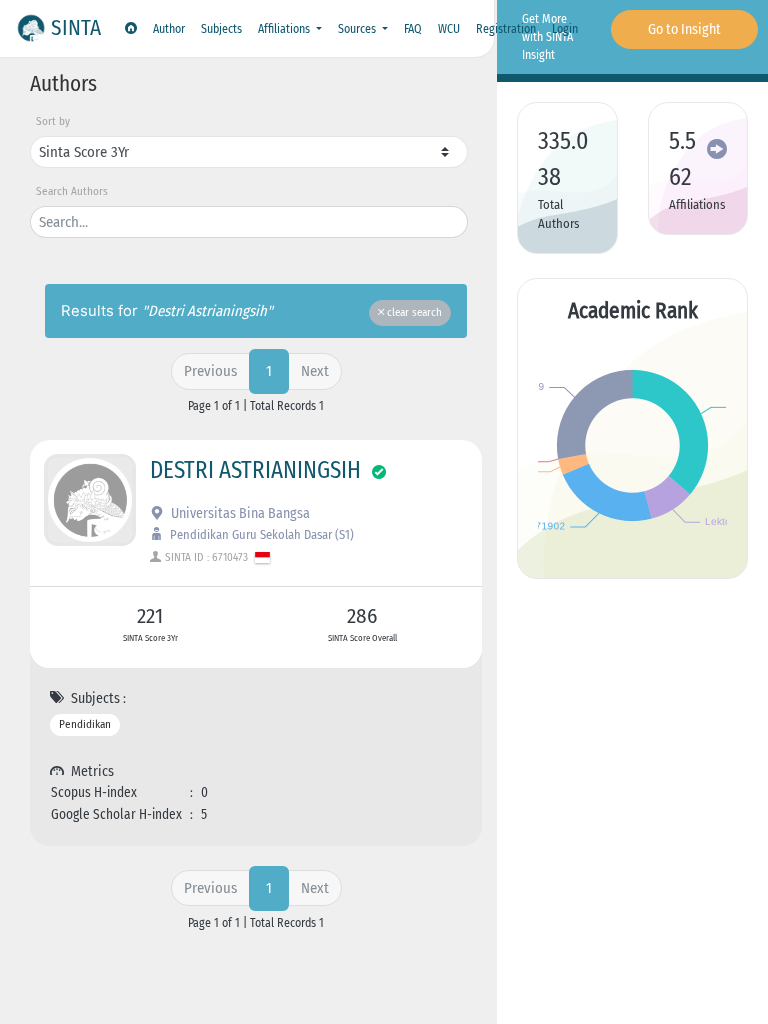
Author (169, 29)
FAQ (413, 29)
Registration (506, 29)
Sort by (53, 121)
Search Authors (72, 191)
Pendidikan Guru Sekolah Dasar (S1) (260, 534)
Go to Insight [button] (684, 29)
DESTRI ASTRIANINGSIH (255, 470)
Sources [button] (358, 29)
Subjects (221, 29)
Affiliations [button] (285, 29)
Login (565, 29)
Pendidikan (85, 724)
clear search (413, 312)
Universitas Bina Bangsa (239, 513)
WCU (449, 29)
